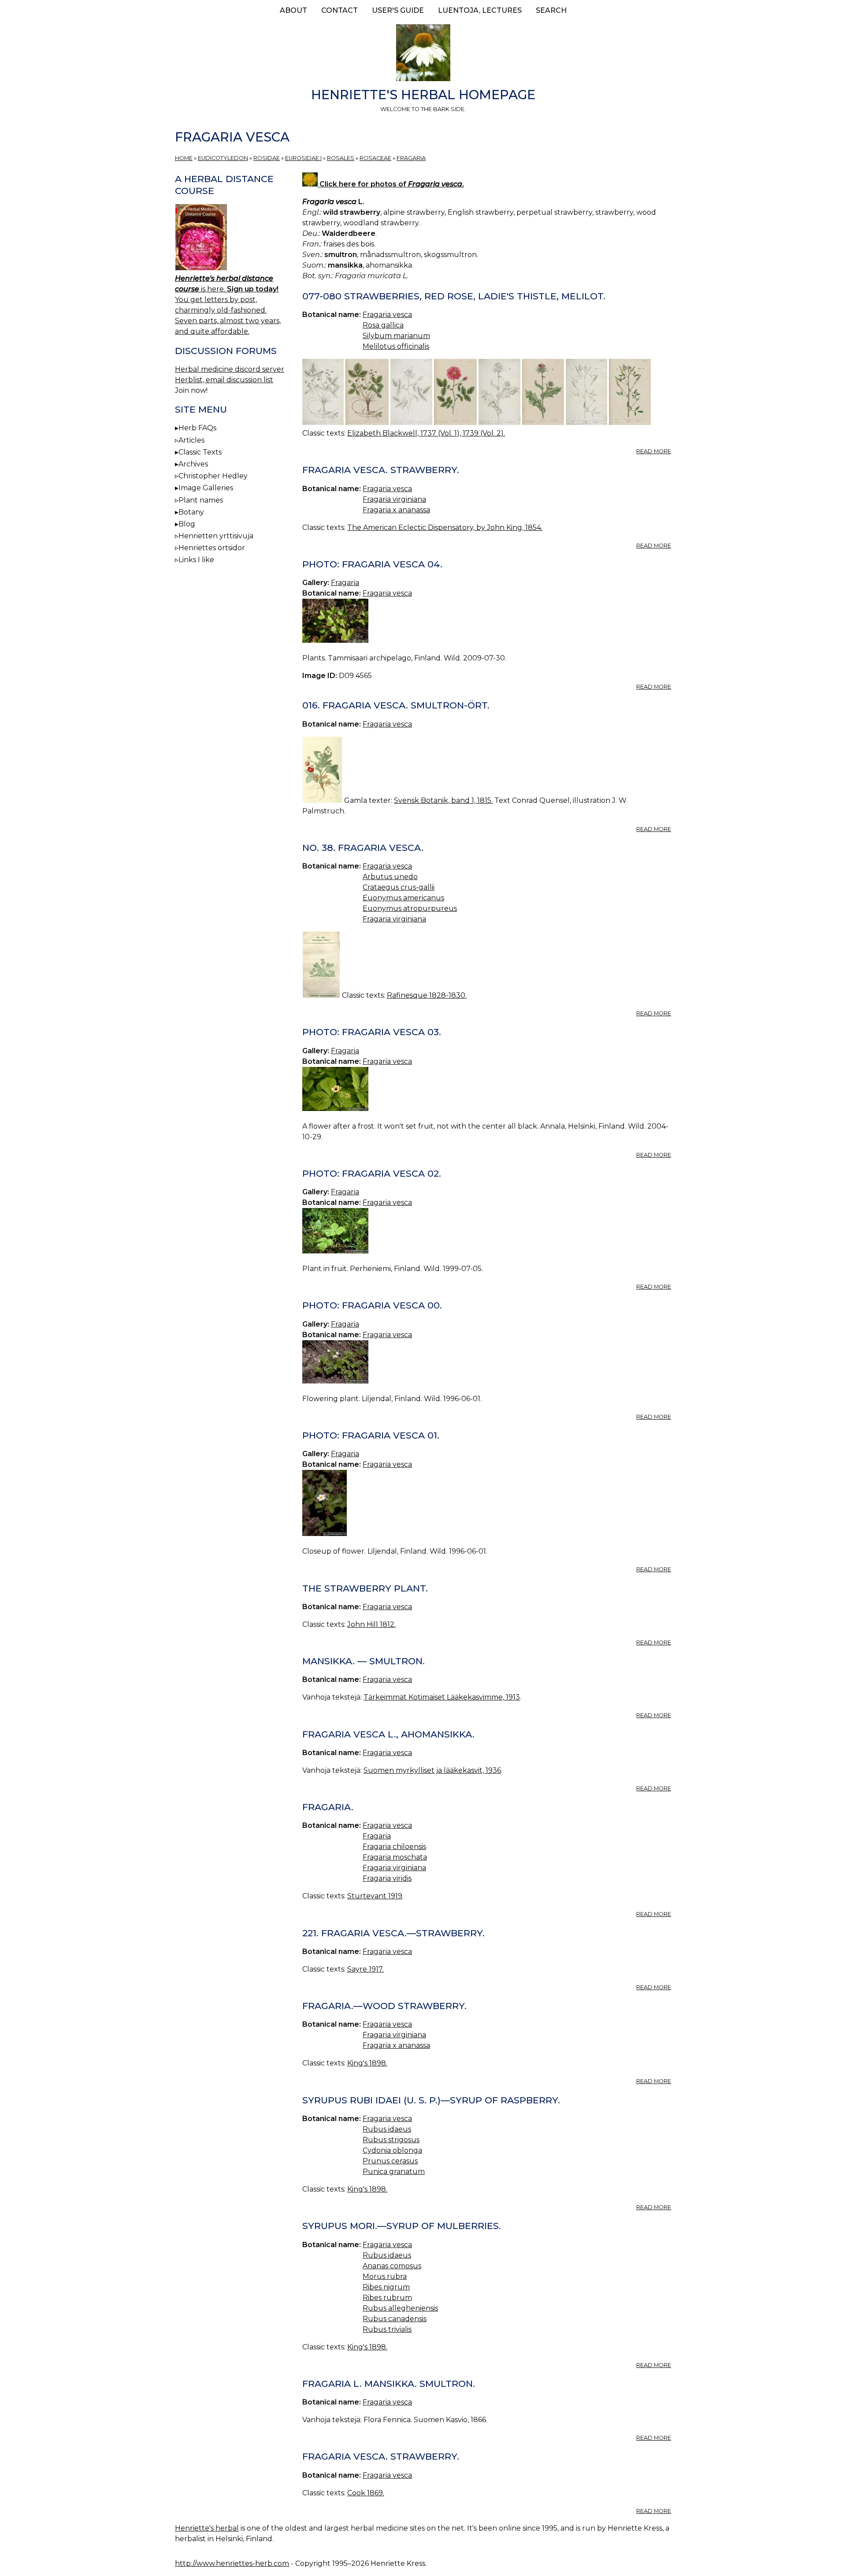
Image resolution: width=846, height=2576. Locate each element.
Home (184, 158)
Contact (340, 10)
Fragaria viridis (387, 1878)
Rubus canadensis (395, 2319)
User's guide (398, 10)
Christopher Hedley (213, 476)
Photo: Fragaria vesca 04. (372, 564)
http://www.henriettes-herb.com (232, 2563)
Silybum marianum (396, 336)
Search (551, 10)
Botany (191, 512)
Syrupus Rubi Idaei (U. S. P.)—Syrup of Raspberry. (431, 2100)
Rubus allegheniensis (400, 2308)
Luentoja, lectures (480, 10)
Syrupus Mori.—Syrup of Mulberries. (402, 2226)
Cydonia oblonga (392, 2150)
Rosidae (267, 158)
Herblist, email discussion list (224, 380)
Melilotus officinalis (396, 346)
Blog (187, 524)
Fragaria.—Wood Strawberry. (384, 2006)
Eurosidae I (303, 158)
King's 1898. (367, 2063)
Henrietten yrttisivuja (216, 536)
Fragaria (411, 158)
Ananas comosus (392, 2266)
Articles (191, 440)
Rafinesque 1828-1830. (427, 995)
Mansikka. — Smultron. (364, 1661)
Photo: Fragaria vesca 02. (372, 1173)
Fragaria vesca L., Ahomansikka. (388, 1734)
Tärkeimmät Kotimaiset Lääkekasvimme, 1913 (442, 1697)
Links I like (196, 560)
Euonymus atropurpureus (410, 908)
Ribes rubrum (387, 2298)
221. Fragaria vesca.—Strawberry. (393, 1933)
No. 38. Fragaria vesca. (363, 848)
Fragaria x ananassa (396, 510)
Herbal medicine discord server (230, 369)
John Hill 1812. (371, 1624)
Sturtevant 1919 (375, 1896)
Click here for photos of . (391, 184)
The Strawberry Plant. (365, 1588)
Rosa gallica (383, 325)
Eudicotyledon (223, 158)
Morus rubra (385, 2276)
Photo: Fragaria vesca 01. (371, 1435)
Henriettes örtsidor (212, 548)
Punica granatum (394, 2172)
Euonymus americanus (403, 898)
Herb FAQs (197, 428)
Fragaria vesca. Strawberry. (381, 470)
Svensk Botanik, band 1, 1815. (443, 800)
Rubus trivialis (387, 2329)
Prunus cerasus (390, 2161)
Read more (654, 451)
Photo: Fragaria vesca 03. (372, 1032)
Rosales (341, 158)
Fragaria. (328, 1807)
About (293, 10)
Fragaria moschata (395, 1857)
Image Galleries (206, 488)
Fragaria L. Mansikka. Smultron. (389, 2384)
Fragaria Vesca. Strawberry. (381, 2456)
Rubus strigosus (391, 2140)
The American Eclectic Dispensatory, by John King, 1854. (445, 528)
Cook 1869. (366, 2493)
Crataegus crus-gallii (399, 887)
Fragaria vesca (387, 315)
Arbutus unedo (390, 877)
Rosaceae (375, 158)
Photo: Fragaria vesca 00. (372, 1305)
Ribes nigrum (386, 2287)
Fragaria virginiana (394, 499)
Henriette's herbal (207, 2528)
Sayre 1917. (365, 1969)
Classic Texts (200, 452)
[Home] (423, 54)
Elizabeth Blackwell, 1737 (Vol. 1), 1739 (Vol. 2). (426, 433)
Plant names (201, 500)
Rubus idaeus (387, 2129)
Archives (193, 464)
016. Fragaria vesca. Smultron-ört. (396, 705)
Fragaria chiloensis (394, 1847)
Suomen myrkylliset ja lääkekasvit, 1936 (432, 1770)
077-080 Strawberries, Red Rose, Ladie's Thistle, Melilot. (454, 296)
